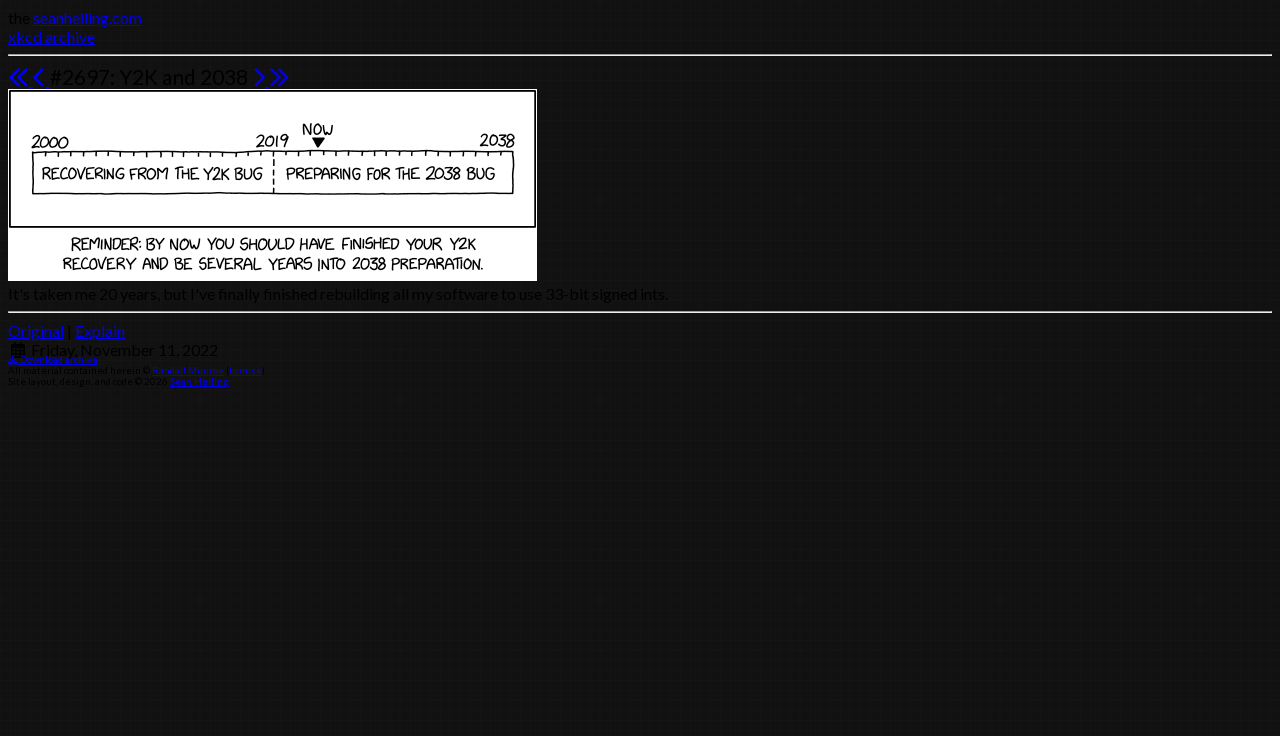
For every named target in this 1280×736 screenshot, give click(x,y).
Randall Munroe (188, 370)
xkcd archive (51, 36)
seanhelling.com (87, 17)
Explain (100, 330)
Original (36, 330)
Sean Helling (199, 381)
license (245, 370)
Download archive (58, 359)
